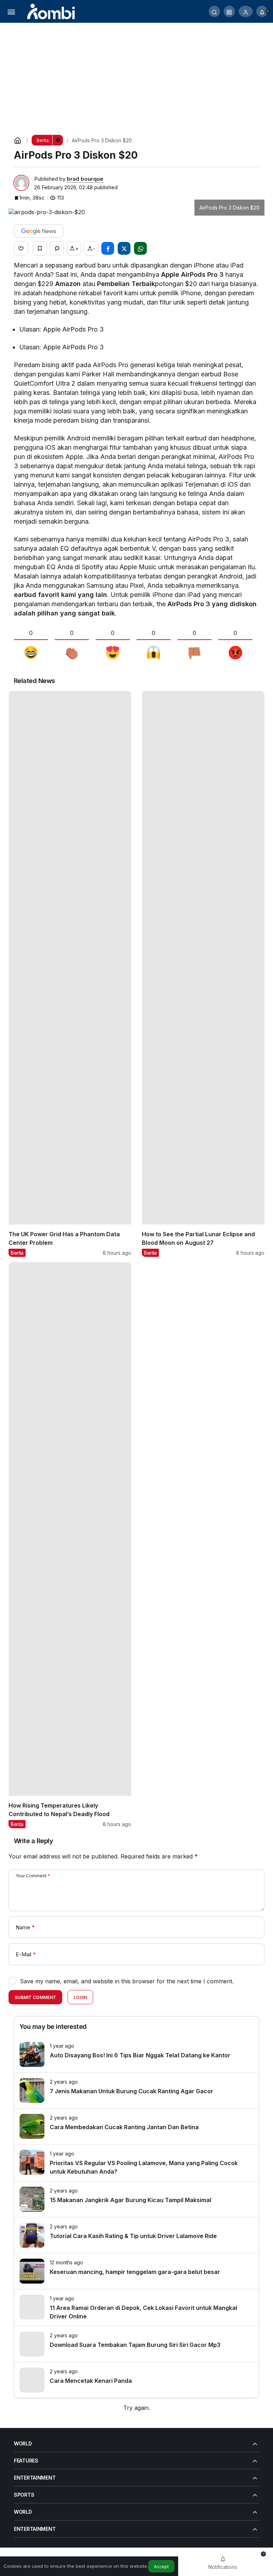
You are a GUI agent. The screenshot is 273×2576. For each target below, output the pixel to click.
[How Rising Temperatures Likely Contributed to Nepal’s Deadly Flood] (70, 1545)
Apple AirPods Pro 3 (192, 274)
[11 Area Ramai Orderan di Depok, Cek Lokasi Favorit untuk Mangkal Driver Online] (136, 2308)
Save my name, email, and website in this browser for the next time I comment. (127, 1981)
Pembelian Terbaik (126, 284)
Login (80, 1997)
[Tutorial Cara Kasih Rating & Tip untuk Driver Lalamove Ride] (136, 2235)
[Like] (21, 248)
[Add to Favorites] (40, 248)
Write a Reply (33, 1841)
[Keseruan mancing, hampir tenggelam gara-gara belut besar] (136, 2271)
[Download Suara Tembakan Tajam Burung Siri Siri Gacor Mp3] (136, 2344)
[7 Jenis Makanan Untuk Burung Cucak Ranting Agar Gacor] (136, 2090)
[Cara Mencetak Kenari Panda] (136, 2380)
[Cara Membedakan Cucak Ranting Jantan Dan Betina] (136, 2126)
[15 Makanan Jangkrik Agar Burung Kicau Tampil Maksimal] (136, 2199)
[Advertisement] (136, 76)
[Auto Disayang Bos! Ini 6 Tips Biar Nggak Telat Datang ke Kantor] (136, 2054)
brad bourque (85, 179)
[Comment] (57, 248)
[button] (229, 11)
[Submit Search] (214, 11)
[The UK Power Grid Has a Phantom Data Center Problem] (70, 974)
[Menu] (11, 11)
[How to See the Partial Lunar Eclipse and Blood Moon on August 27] (203, 974)
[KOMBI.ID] (51, 11)
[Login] (246, 11)
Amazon (68, 284)
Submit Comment (35, 1997)
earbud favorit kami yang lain (60, 595)
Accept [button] (161, 2567)
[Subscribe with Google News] (39, 231)
